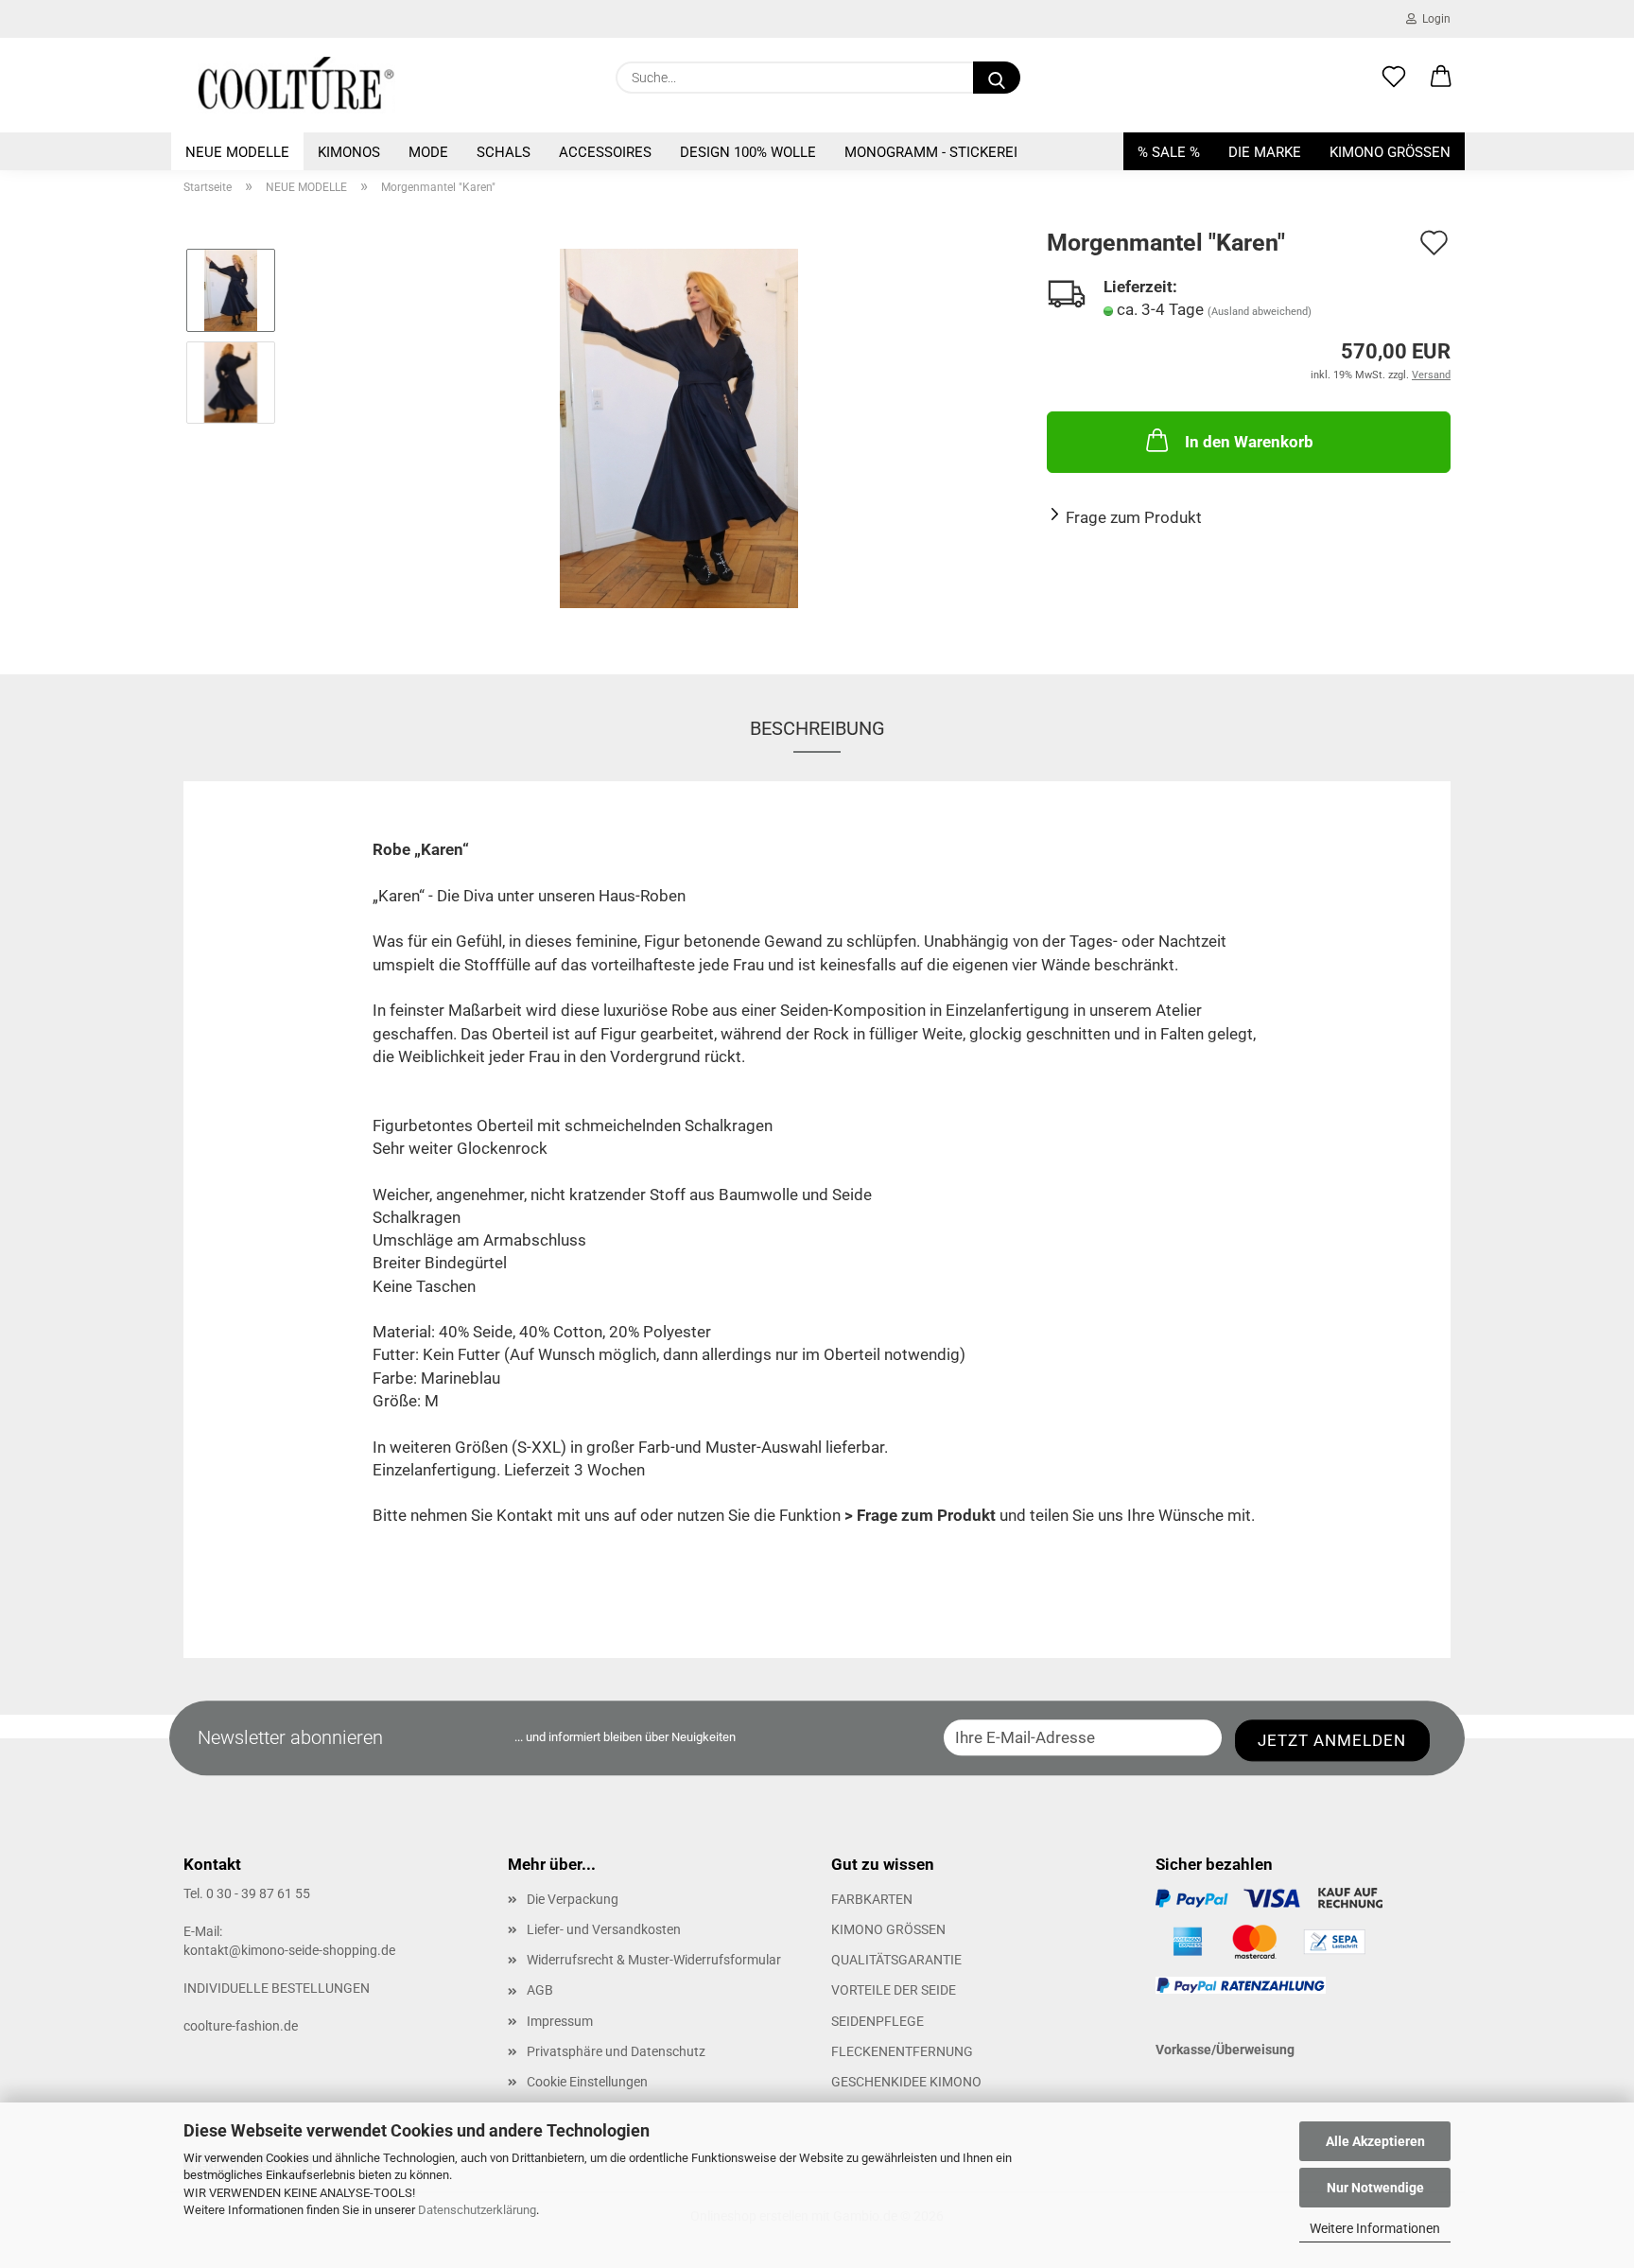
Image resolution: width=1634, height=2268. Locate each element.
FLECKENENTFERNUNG (902, 2051)
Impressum (560, 2021)
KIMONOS (349, 152)
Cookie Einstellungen (587, 2082)
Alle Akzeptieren (1375, 2141)
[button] (1441, 78)
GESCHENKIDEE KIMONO (906, 2082)
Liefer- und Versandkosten (604, 1929)
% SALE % (1169, 152)
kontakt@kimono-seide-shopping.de (289, 1950)
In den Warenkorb (1249, 442)
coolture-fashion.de (241, 2026)
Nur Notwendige (1375, 2188)
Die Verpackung (573, 1899)
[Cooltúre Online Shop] (296, 85)
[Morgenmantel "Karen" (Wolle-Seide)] (679, 427)
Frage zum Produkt (1134, 517)
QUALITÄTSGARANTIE (896, 1960)
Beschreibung (817, 728)
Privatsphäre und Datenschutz (616, 2051)
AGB (540, 1990)
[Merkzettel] (1394, 78)
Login (1434, 19)
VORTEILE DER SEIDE (894, 1990)
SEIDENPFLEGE (878, 2021)
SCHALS (504, 152)
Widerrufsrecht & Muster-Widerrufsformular (654, 1960)
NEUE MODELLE (237, 152)
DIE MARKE (1265, 152)
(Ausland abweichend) (1260, 312)
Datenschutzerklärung (477, 2210)
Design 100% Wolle (748, 152)
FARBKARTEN (872, 1899)
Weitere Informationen (1375, 2228)
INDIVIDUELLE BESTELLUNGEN (277, 1988)
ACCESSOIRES (605, 152)
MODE (428, 152)
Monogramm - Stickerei (931, 152)
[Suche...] (997, 78)
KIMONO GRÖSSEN (1390, 152)
